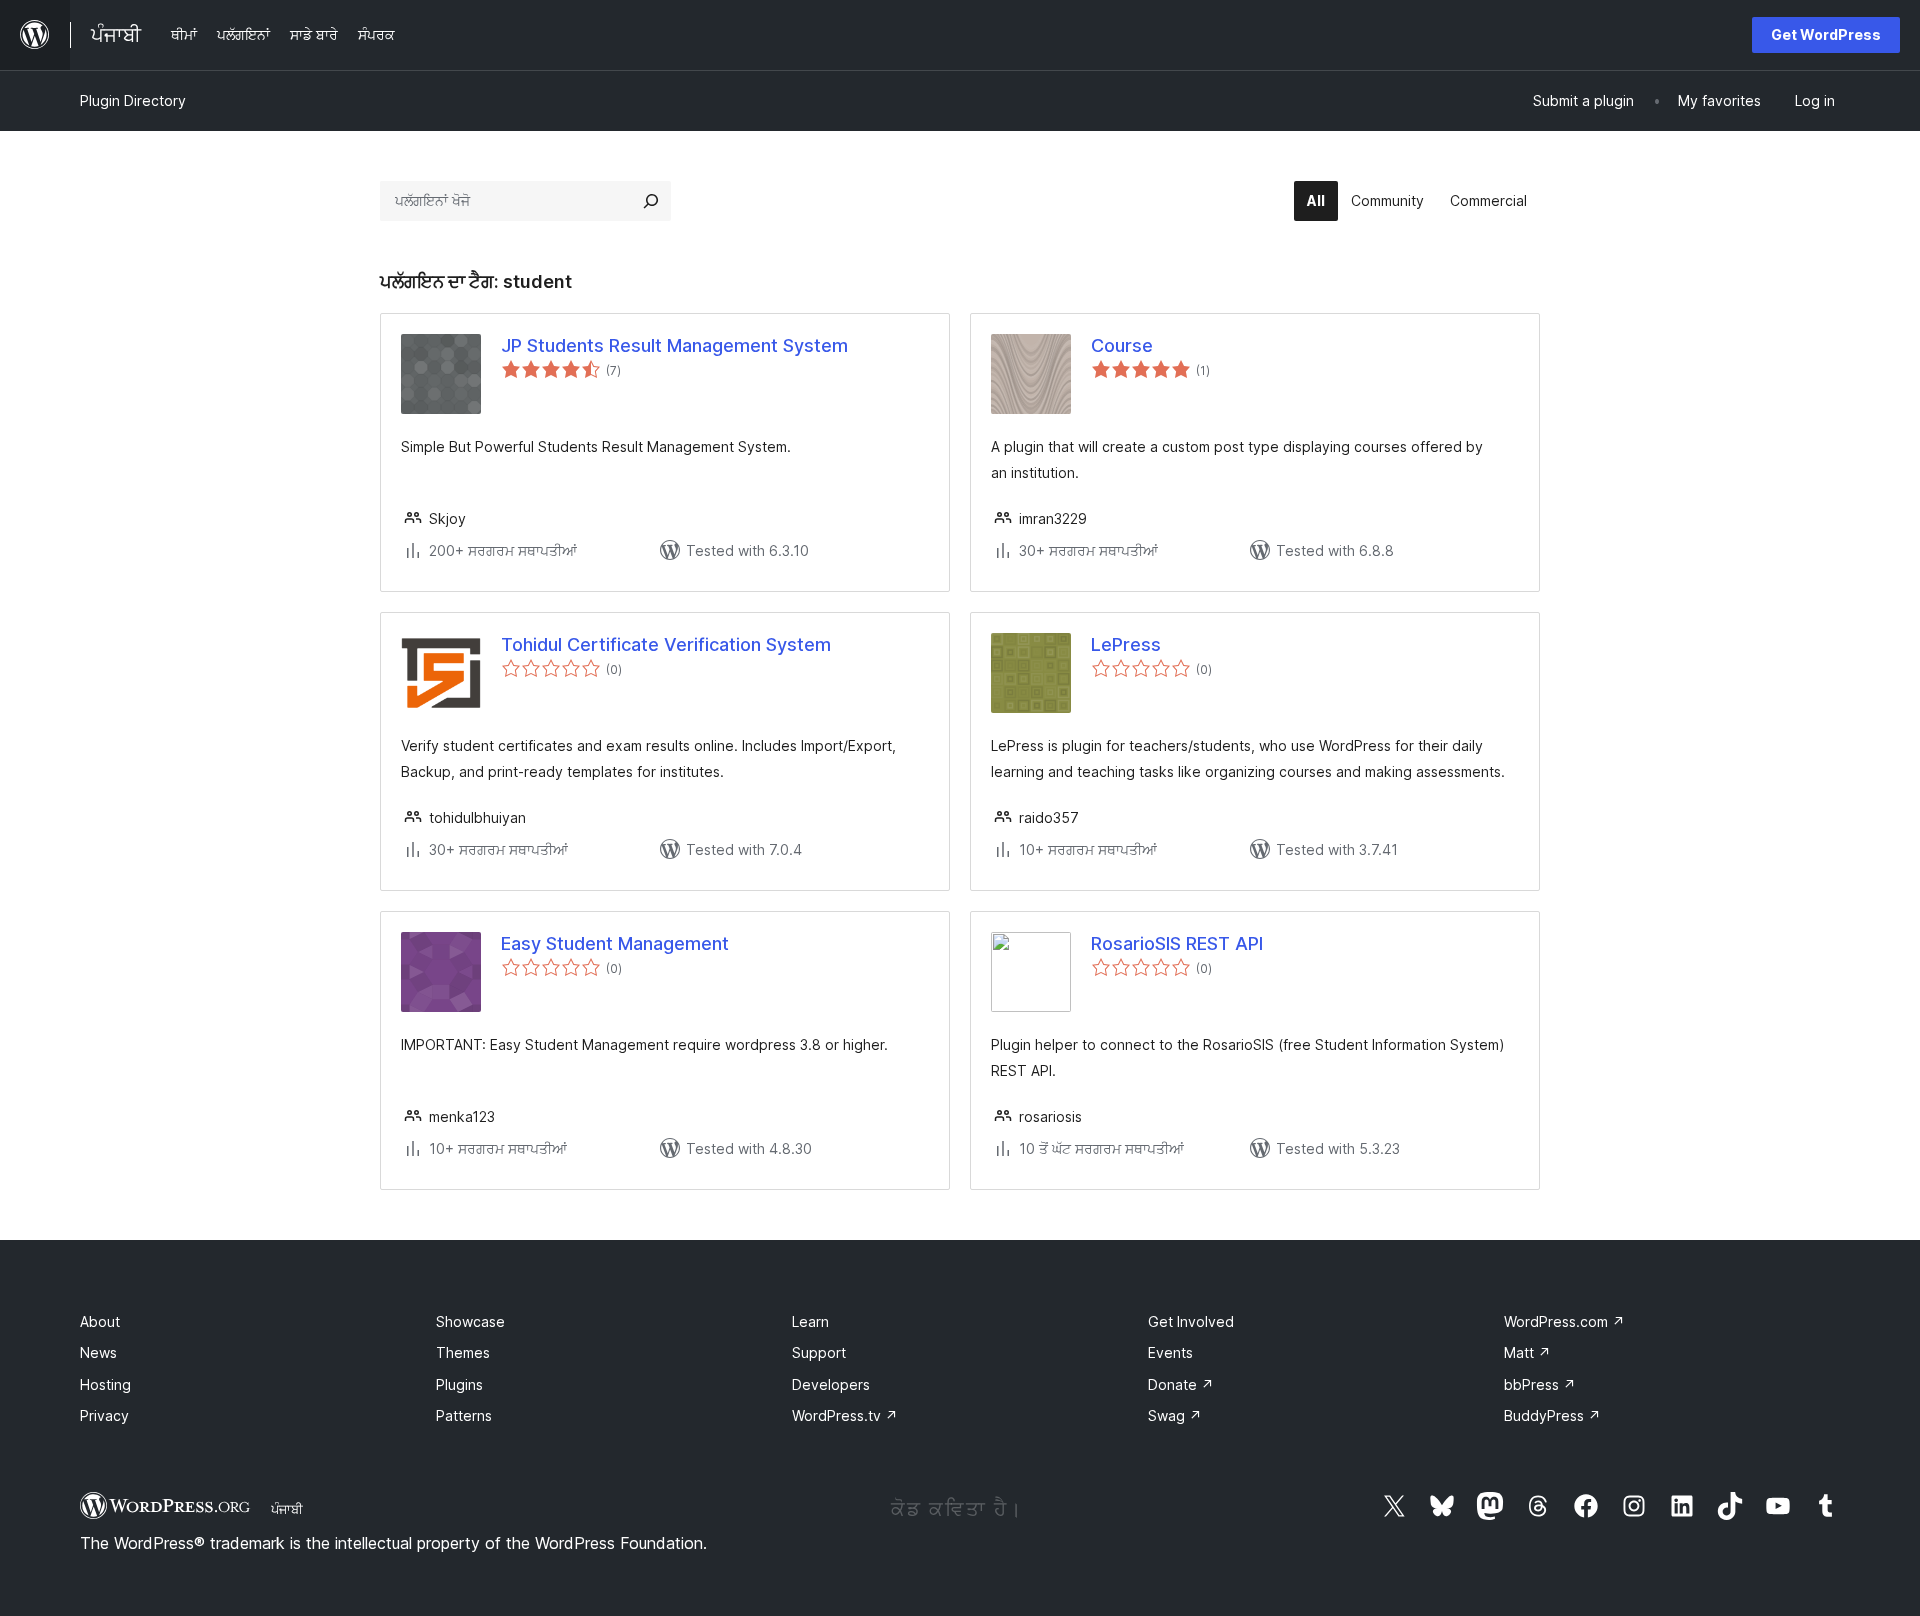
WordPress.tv (845, 1415)
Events (1170, 1352)
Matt (1527, 1352)
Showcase (470, 1321)
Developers (831, 1384)
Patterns (464, 1415)
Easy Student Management (615, 943)
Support (819, 1352)
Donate (1181, 1384)
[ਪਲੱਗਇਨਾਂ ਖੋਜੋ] (651, 201)
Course (1122, 345)
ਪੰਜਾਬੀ (287, 1509)
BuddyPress (1552, 1415)
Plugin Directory (133, 100)
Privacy (104, 1415)
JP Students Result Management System (674, 345)
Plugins (459, 1384)
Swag (1175, 1415)
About (100, 1321)
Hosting (105, 1384)
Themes (463, 1352)
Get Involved (1191, 1321)
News (98, 1352)
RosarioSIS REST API (1177, 943)
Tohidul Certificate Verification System (666, 644)
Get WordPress (1826, 34)
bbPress (1540, 1384)
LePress (1126, 644)
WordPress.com (1564, 1321)
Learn (810, 1321)
